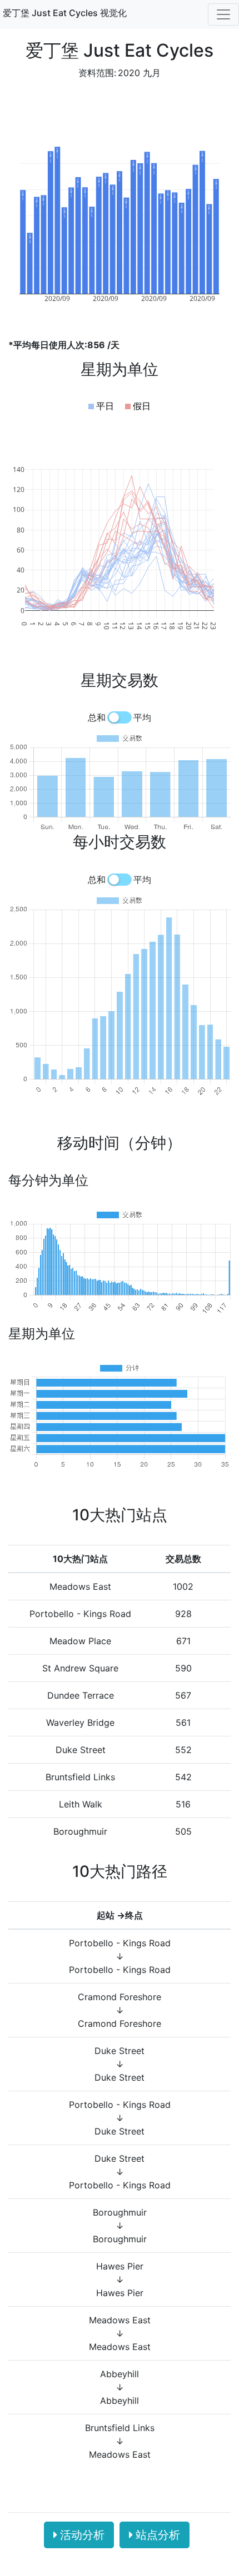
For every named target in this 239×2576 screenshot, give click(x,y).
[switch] (120, 717)
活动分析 (82, 2535)
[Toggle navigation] (223, 14)
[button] (101, 406)
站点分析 (158, 2535)
